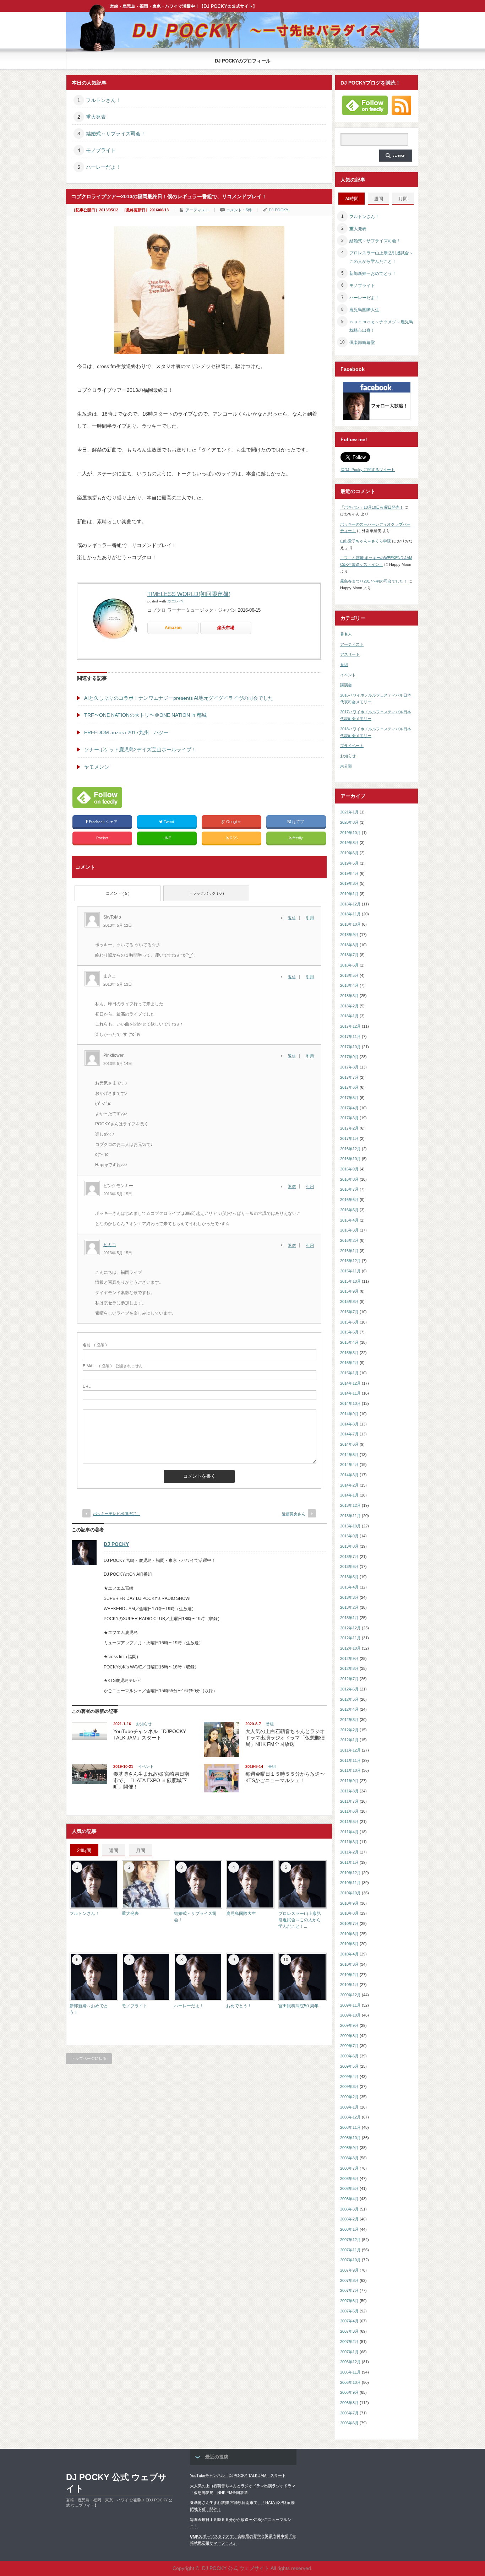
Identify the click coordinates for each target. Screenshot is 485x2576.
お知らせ (144, 1724)
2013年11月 (350, 1516)
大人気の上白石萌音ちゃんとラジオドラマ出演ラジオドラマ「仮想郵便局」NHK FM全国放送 (285, 1738)
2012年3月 (349, 1720)
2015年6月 (349, 1322)
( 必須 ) (95, 1345)
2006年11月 (350, 2372)
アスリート (350, 654)
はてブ (298, 822)
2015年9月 (349, 1291)
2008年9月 (349, 2148)
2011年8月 (349, 1791)
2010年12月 (350, 1873)
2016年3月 (349, 1230)
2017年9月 (349, 1057)
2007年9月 (349, 2270)
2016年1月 (349, 1251)
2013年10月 (350, 1526)
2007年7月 (349, 2290)
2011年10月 (350, 1770)
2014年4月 (349, 1465)
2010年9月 (349, 1903)
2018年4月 (349, 985)
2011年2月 (349, 1852)
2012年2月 (349, 1730)
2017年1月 (349, 1138)
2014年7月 (349, 1434)
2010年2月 (349, 1975)
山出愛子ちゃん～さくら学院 (366, 541)
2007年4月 (349, 2321)
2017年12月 (350, 1026)
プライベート (352, 746)
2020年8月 (349, 822)
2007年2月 (349, 2342)
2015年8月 (349, 1301)
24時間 (84, 1850)
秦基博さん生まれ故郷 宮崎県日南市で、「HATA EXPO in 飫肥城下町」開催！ (151, 1780)
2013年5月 (349, 1577)
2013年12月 (350, 1505)
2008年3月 (349, 2209)
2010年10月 (350, 1893)
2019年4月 (349, 873)
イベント (146, 1766)
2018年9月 (349, 935)
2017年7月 (349, 1077)
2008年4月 (349, 2199)
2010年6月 (349, 1934)
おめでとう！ (239, 2006)
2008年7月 (349, 2168)
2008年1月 (349, 2229)
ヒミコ (110, 1245)
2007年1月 (349, 2352)
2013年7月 (349, 1557)
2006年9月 (349, 2392)
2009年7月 (349, 2046)
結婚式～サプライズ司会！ (116, 134)
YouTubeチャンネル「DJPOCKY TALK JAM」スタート (238, 2475)
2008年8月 (349, 2158)
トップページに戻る (89, 2058)
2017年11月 (350, 1037)
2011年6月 (349, 1811)
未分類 (346, 766)
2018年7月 (349, 955)
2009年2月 (349, 2097)
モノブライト (101, 150)
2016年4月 (349, 1220)
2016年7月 (349, 1189)
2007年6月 (349, 2301)
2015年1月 (349, 1373)
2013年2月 (349, 1607)
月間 (141, 1850)
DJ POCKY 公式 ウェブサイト (116, 2483)
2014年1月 (349, 1495)
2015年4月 (349, 1342)
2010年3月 (349, 1964)
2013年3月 (349, 1597)
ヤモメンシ (97, 767)
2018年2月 (349, 1006)
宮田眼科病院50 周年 (298, 2006)
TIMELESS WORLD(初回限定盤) (189, 594)
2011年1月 (349, 1862)
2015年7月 (349, 1312)
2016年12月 (350, 1149)
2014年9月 (349, 1414)
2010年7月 (349, 1923)
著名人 (346, 634)
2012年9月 (349, 1658)
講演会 (346, 685)
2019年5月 (349, 863)
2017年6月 (349, 1087)
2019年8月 (349, 843)
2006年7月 (349, 2413)
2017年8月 (349, 1067)
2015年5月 (349, 1332)
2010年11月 (350, 1883)
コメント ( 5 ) (118, 893)
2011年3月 (349, 1842)
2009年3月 (349, 2087)
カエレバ (175, 601)
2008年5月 (349, 2188)
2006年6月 (349, 2423)
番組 (270, 1724)
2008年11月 (350, 2127)
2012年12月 (350, 1628)
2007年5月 (349, 2311)
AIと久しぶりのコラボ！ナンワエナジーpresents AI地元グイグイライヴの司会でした (179, 698)
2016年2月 (349, 1240)
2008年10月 (350, 2138)
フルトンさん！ (103, 100)
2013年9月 (349, 1536)
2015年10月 (350, 1281)
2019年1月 (349, 894)
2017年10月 (350, 1047)
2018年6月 (349, 965)
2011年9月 (349, 1781)
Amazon (173, 628)
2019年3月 (349, 883)
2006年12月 (350, 2362)
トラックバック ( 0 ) (206, 893)
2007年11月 (350, 2250)
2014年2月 (349, 1485)
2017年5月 (349, 1098)
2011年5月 (349, 1822)
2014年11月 (350, 1393)
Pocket (102, 838)
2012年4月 (349, 1709)
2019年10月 (350, 833)
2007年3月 (349, 2331)
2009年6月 (349, 2056)
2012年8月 (349, 1668)
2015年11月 (350, 1271)
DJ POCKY (279, 210)
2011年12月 (350, 1750)
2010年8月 (349, 1913)
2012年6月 (349, 1689)
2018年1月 (349, 1016)
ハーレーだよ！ (103, 167)
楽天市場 (226, 628)
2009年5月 (349, 2066)
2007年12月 (350, 2240)
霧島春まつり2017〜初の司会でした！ (374, 581)
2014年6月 (349, 1444)
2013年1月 (349, 1618)
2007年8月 (349, 2280)
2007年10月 (350, 2260)
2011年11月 (350, 1760)
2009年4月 (349, 2077)
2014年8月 (349, 1424)
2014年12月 (350, 1383)
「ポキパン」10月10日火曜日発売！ (372, 507)
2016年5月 (349, 1210)
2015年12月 (350, 1261)
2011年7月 (349, 1801)
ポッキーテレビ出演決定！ (116, 1514)
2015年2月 (349, 1363)
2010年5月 (349, 1944)
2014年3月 (349, 1475)
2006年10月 (350, 2382)
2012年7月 (349, 1679)
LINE (167, 838)
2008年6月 (349, 2179)
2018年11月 (350, 914)
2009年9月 (349, 2025)
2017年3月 (349, 1118)
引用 (310, 918)
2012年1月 (349, 1740)
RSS (233, 838)
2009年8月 (349, 2036)
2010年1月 (349, 1985)
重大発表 (96, 117)
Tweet (169, 822)
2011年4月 (349, 1832)
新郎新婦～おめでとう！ (373, 274)
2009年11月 (350, 2005)
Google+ (233, 822)
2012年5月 (349, 1699)
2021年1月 (349, 812)
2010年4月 (349, 1954)
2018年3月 (349, 996)
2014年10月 (350, 1403)
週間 (114, 1850)
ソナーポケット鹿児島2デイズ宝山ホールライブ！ (140, 749)
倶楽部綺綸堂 (362, 342)
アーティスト (197, 210)
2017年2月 (349, 1128)
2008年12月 (350, 2117)
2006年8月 (349, 2403)
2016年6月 (349, 1200)
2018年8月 (349, 945)
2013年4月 (349, 1587)
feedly (298, 838)
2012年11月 (350, 1638)
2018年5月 (349, 975)
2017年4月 (349, 1108)
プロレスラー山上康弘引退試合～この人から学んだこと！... (300, 1920)
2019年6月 (349, 853)
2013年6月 (349, 1566)
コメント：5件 (239, 210)
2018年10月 (350, 924)
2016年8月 (349, 1179)
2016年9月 (349, 1169)
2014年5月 (349, 1455)
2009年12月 (350, 1995)
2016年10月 (350, 1159)
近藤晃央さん (294, 1514)
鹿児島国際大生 (241, 1914)
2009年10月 (350, 2015)
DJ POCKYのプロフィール (243, 61)
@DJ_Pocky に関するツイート (368, 470)
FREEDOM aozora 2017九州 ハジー (126, 732)
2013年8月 (349, 1546)
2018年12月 (350, 904)
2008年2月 (349, 2219)
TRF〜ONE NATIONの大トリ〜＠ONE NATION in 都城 (145, 715)
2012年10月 (350, 1648)
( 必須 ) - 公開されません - (114, 1366)
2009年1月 (349, 2107)
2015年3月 (349, 1353)
